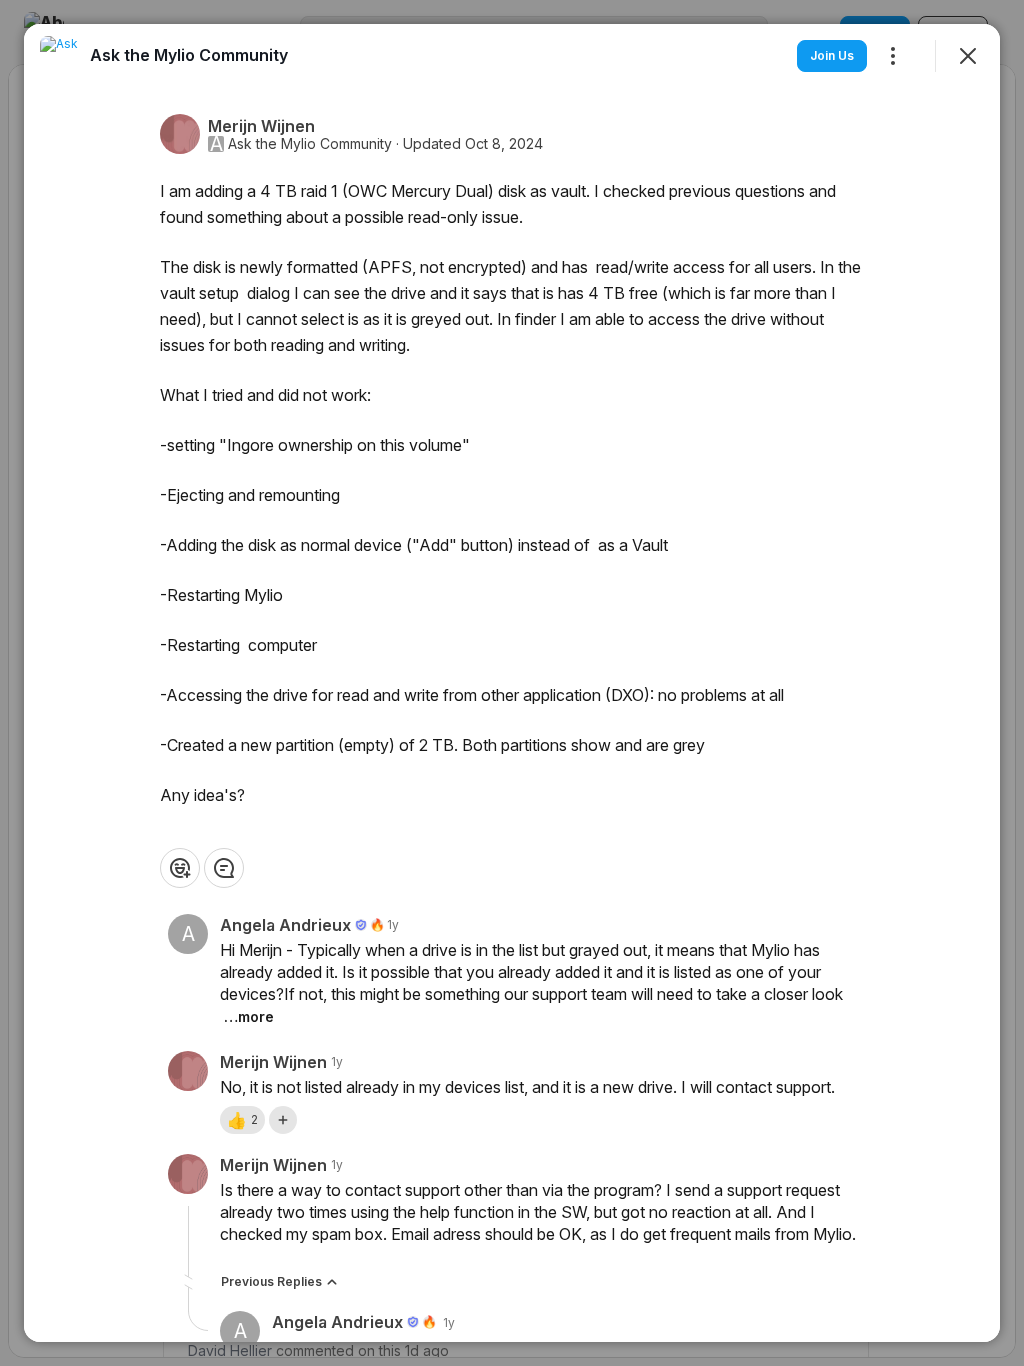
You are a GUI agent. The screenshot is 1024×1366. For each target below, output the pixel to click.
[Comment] (224, 868)
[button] (242, 1120)
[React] (180, 868)
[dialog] (512, 683)
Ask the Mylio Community (310, 144)
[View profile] (60, 56)
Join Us (832, 55)
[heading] (189, 55)
